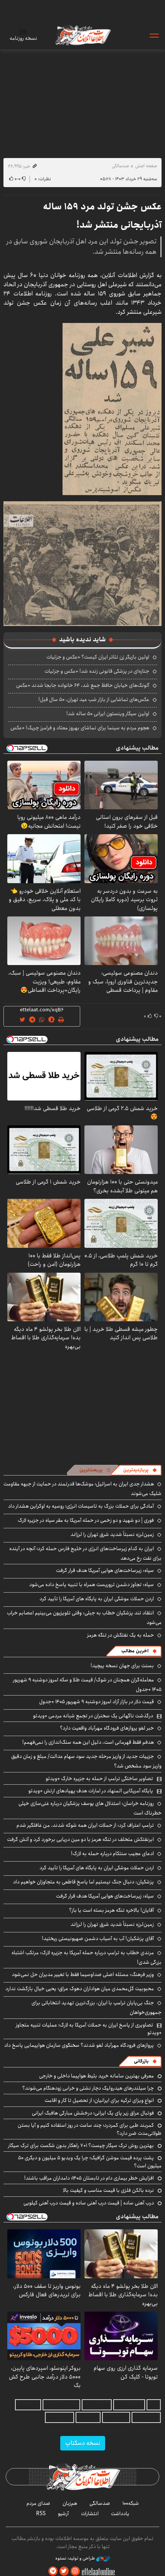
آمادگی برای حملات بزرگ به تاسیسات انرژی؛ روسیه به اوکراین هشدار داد (81, 1506)
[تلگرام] (53, 2571)
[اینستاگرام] (75, 2571)
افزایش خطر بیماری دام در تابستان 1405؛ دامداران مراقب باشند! (89, 2178)
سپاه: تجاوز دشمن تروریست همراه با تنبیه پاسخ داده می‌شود (92, 1585)
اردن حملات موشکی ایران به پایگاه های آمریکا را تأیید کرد (97, 1599)
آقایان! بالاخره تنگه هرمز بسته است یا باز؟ (111, 1910)
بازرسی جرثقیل (129, 2405)
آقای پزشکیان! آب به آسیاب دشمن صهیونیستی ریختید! (98, 1939)
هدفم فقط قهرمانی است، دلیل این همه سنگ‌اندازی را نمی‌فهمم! (88, 1742)
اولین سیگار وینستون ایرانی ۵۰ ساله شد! (108, 714)
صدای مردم (38, 2503)
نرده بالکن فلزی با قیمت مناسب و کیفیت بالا (108, 2190)
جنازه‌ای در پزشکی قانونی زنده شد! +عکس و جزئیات (97, 671)
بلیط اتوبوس (59, 2417)
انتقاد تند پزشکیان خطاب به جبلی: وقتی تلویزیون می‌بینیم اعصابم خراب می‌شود (84, 1618)
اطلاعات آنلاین (82, 35)
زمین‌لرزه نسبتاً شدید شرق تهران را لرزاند (112, 1534)
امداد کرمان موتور (61, 2405)
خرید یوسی (28, 2405)
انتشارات (90, 2514)
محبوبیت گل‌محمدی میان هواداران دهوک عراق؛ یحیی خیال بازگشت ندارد (80, 1989)
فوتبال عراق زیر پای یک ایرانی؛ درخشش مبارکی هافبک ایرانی (93, 2113)
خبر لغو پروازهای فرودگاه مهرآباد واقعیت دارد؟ (107, 1728)
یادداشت (120, 2514)
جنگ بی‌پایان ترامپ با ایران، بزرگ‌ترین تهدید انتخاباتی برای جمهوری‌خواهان (97, 2008)
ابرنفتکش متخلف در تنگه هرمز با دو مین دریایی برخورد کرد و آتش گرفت (80, 1839)
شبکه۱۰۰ (131, 2503)
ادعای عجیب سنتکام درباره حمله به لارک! (112, 1854)
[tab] (140, 1470)
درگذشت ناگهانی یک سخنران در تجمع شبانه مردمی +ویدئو (93, 1716)
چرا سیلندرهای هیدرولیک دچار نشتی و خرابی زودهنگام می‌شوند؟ (88, 2088)
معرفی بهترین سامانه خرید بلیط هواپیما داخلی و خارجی (97, 2076)
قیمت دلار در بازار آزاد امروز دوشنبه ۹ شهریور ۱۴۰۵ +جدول (97, 1702)
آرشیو (63, 2514)
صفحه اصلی (146, 166)
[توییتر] (64, 2571)
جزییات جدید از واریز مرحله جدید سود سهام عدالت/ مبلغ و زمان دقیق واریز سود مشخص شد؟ (86, 1761)
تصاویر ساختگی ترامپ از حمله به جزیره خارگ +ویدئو (99, 1779)
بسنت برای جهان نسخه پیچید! (122, 1666)
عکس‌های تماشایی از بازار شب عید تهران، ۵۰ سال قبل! (94, 699)
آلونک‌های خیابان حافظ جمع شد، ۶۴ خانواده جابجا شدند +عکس (83, 685)
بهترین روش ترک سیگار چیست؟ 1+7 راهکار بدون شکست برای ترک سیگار (81, 2146)
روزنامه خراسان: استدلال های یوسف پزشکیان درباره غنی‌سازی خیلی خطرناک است (90, 1808)
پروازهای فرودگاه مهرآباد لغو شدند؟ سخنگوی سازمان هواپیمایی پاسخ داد (79, 2045)
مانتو (154, 2405)
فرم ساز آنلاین (97, 2405)
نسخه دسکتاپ (83, 2443)
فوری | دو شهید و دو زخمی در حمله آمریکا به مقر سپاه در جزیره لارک (86, 1520)
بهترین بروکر (116, 2417)
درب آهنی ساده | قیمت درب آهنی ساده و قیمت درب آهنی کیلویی (89, 2203)
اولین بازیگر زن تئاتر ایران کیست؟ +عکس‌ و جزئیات (98, 657)
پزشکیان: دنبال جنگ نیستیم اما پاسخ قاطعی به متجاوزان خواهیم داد (83, 1882)
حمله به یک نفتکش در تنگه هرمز (120, 1635)
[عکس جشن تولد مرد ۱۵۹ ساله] (112, 408)
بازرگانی (141, 2061)
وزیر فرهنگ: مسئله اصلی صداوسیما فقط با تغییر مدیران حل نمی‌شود (83, 1974)
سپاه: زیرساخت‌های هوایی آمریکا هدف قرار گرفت (105, 1570)
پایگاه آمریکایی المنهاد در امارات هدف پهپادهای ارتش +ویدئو (91, 1791)
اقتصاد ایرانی (146, 2417)
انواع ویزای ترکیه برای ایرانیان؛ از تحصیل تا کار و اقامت (99, 2100)
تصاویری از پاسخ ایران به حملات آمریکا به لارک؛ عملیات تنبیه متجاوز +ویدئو (89, 2029)
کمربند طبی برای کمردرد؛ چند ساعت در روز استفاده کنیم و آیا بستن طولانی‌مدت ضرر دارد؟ (90, 2129)
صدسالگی (120, 166)
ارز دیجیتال (88, 2417)
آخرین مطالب (135, 1651)
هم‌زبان (70, 2503)
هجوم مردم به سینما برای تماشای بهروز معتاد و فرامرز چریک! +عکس (80, 728)
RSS (41, 2514)
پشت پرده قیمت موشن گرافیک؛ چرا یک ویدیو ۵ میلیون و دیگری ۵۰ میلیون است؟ (90, 2162)
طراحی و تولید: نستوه (76, 2558)
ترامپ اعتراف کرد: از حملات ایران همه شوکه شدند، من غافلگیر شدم (85, 1825)
